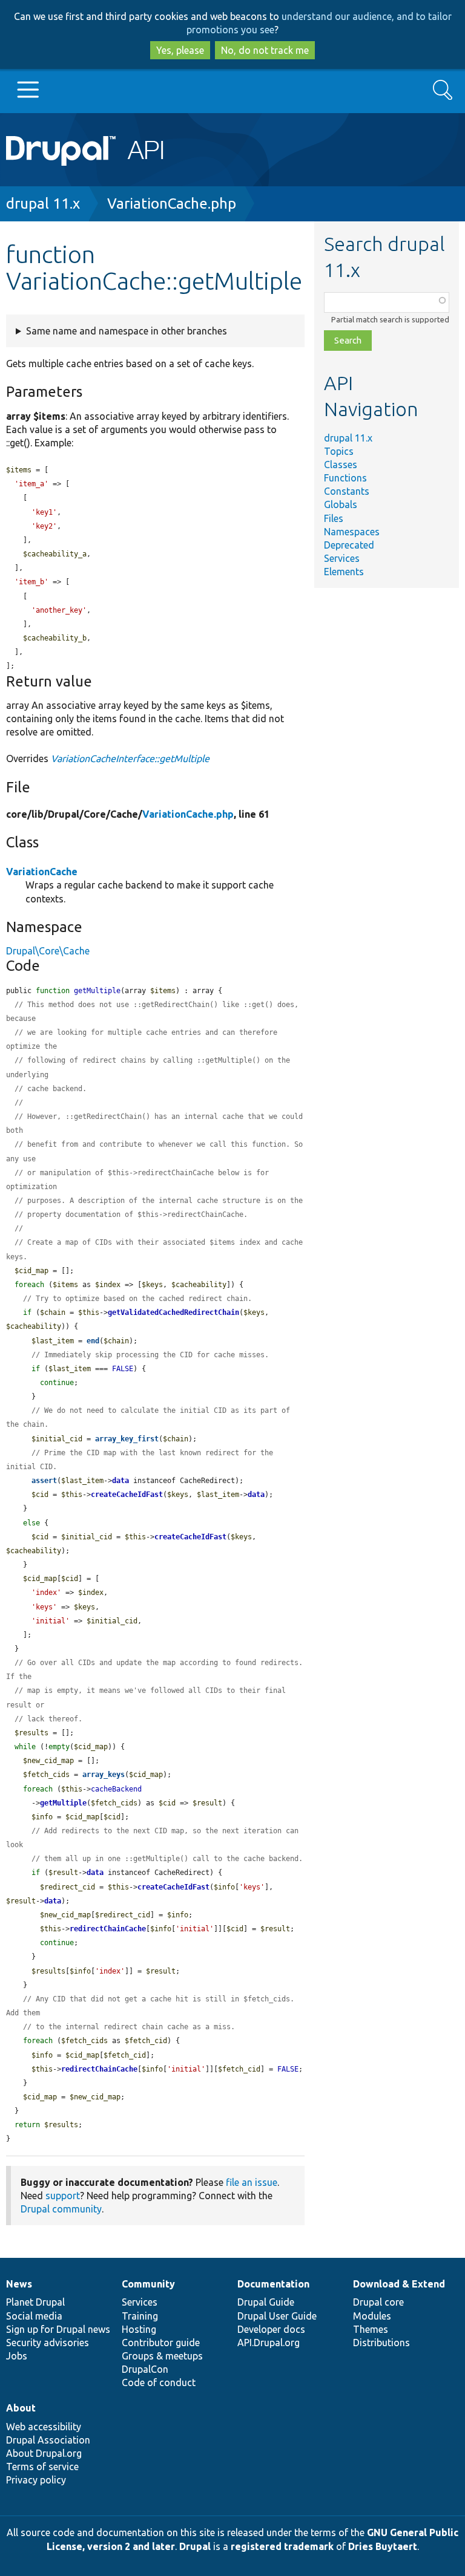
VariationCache (42, 872)
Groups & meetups (162, 2356)
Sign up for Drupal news (58, 2329)
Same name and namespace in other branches (127, 331)
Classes (341, 465)
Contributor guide (161, 2343)
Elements (344, 572)
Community (148, 2284)
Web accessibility (44, 2427)
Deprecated (349, 545)
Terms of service (42, 2467)
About (21, 2408)
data (120, 1481)
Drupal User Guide (277, 2316)
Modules (372, 2316)
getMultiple (63, 1803)
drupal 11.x (43, 204)
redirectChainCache (108, 1929)
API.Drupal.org (269, 2343)
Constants (347, 491)
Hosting (139, 2329)
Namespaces (352, 532)
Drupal (195, 2546)
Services (342, 558)
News (19, 2284)
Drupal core (378, 2302)
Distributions (381, 2343)
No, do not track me (265, 50)
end (93, 1341)
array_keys (104, 1775)
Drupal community (61, 2209)
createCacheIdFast (127, 1495)
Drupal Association (48, 2440)
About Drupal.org (44, 2453)
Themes (371, 2329)
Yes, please (180, 50)
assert (44, 1481)
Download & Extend (399, 2284)
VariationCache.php (172, 204)
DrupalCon (145, 2369)
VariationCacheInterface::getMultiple (130, 758)
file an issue (252, 2182)
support (63, 2196)
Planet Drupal (35, 2302)
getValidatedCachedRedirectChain (173, 1312)
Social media (34, 2316)
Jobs (17, 2356)
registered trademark (282, 2546)
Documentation (273, 2284)
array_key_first (127, 1439)
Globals (341, 504)
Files (334, 518)
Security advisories (48, 2343)
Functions (345, 478)
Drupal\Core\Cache (48, 951)
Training (140, 2316)
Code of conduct (159, 2382)
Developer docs (271, 2329)
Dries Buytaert (383, 2546)
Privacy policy (36, 2480)
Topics (339, 451)
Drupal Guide (266, 2302)
